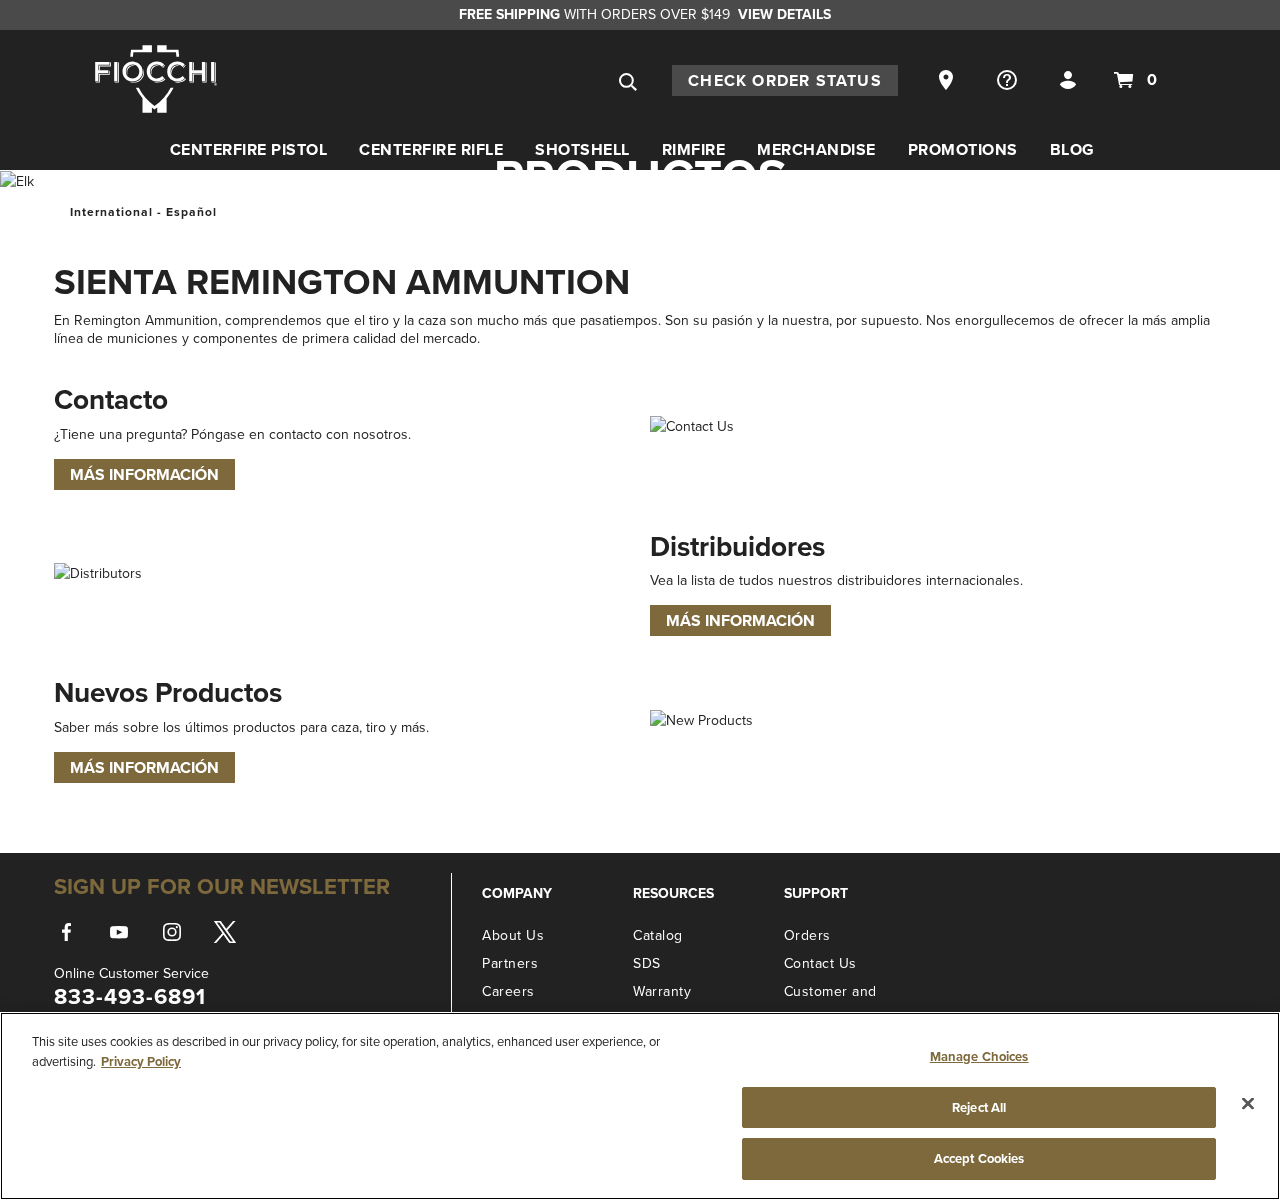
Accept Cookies (979, 1158)
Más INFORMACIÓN (144, 474)
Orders (807, 935)
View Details (784, 14)
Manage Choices (979, 1056)
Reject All (979, 1107)
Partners (510, 963)
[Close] (1248, 1104)
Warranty (662, 991)
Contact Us (820, 963)
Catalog (658, 935)
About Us (513, 935)
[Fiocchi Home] (156, 78)
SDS (647, 963)
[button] (948, 78)
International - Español (143, 211)
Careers (508, 991)
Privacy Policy (141, 1061)
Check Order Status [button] (785, 80)
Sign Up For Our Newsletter (222, 886)
